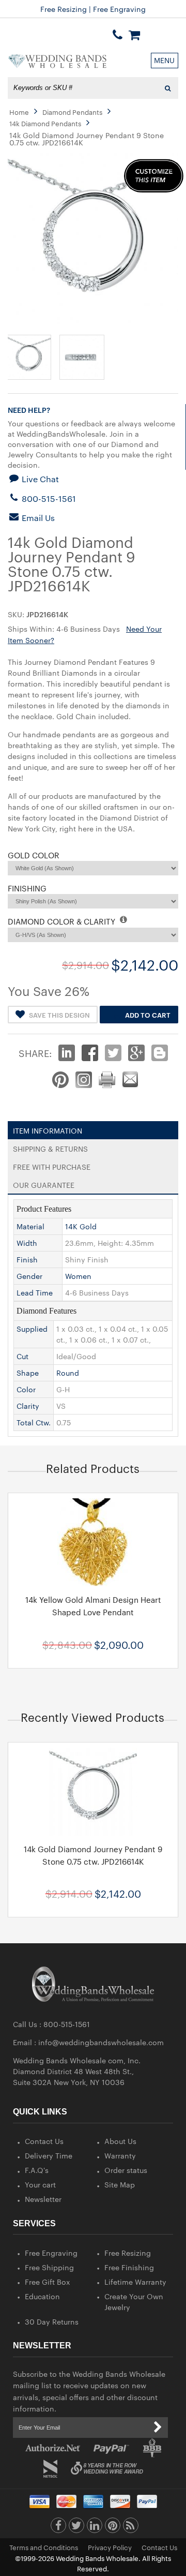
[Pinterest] (113, 2528)
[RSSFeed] (131, 2528)
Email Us (37, 518)
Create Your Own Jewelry (134, 2302)
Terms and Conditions (44, 2547)
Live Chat (39, 479)
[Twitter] (76, 2528)
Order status (126, 2170)
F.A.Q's (37, 2170)
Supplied (32, 1329)
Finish (27, 1259)
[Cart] (134, 35)
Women (78, 1276)
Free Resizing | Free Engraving (93, 9)
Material (30, 1226)
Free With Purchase (52, 1165)
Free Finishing (129, 2267)
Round (68, 1373)
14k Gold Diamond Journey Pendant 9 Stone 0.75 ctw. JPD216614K (93, 1855)
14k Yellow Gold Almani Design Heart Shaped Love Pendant (93, 1606)
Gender (29, 1276)
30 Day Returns (52, 2321)
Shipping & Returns (50, 1146)
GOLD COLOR (34, 855)
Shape (28, 1373)
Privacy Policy (110, 2547)
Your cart (40, 2184)
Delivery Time (49, 2155)
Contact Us (44, 2141)
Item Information (48, 1128)
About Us (120, 2141)
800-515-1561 (48, 498)
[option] (93, 1580)
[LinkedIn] (95, 2528)
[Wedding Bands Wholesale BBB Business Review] (152, 2448)
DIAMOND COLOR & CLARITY (63, 921)
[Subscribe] (158, 2428)
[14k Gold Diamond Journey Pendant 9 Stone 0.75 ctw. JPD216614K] (93, 1792)
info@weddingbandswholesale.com (101, 2042)
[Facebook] (58, 2528)
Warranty (120, 2155)
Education (42, 2296)
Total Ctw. (34, 1422)
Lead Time (35, 1292)
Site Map (120, 2184)
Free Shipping (49, 2267)
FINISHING (27, 888)
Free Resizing (128, 2253)
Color (26, 1389)
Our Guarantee (44, 1183)
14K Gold (81, 1226)
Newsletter (43, 2199)
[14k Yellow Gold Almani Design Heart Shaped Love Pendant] (93, 1542)
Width (27, 1243)
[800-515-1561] (118, 35)
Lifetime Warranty (135, 2282)
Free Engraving (51, 2253)
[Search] (168, 88)
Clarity (28, 1406)
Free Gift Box (48, 2282)
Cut (22, 1356)
